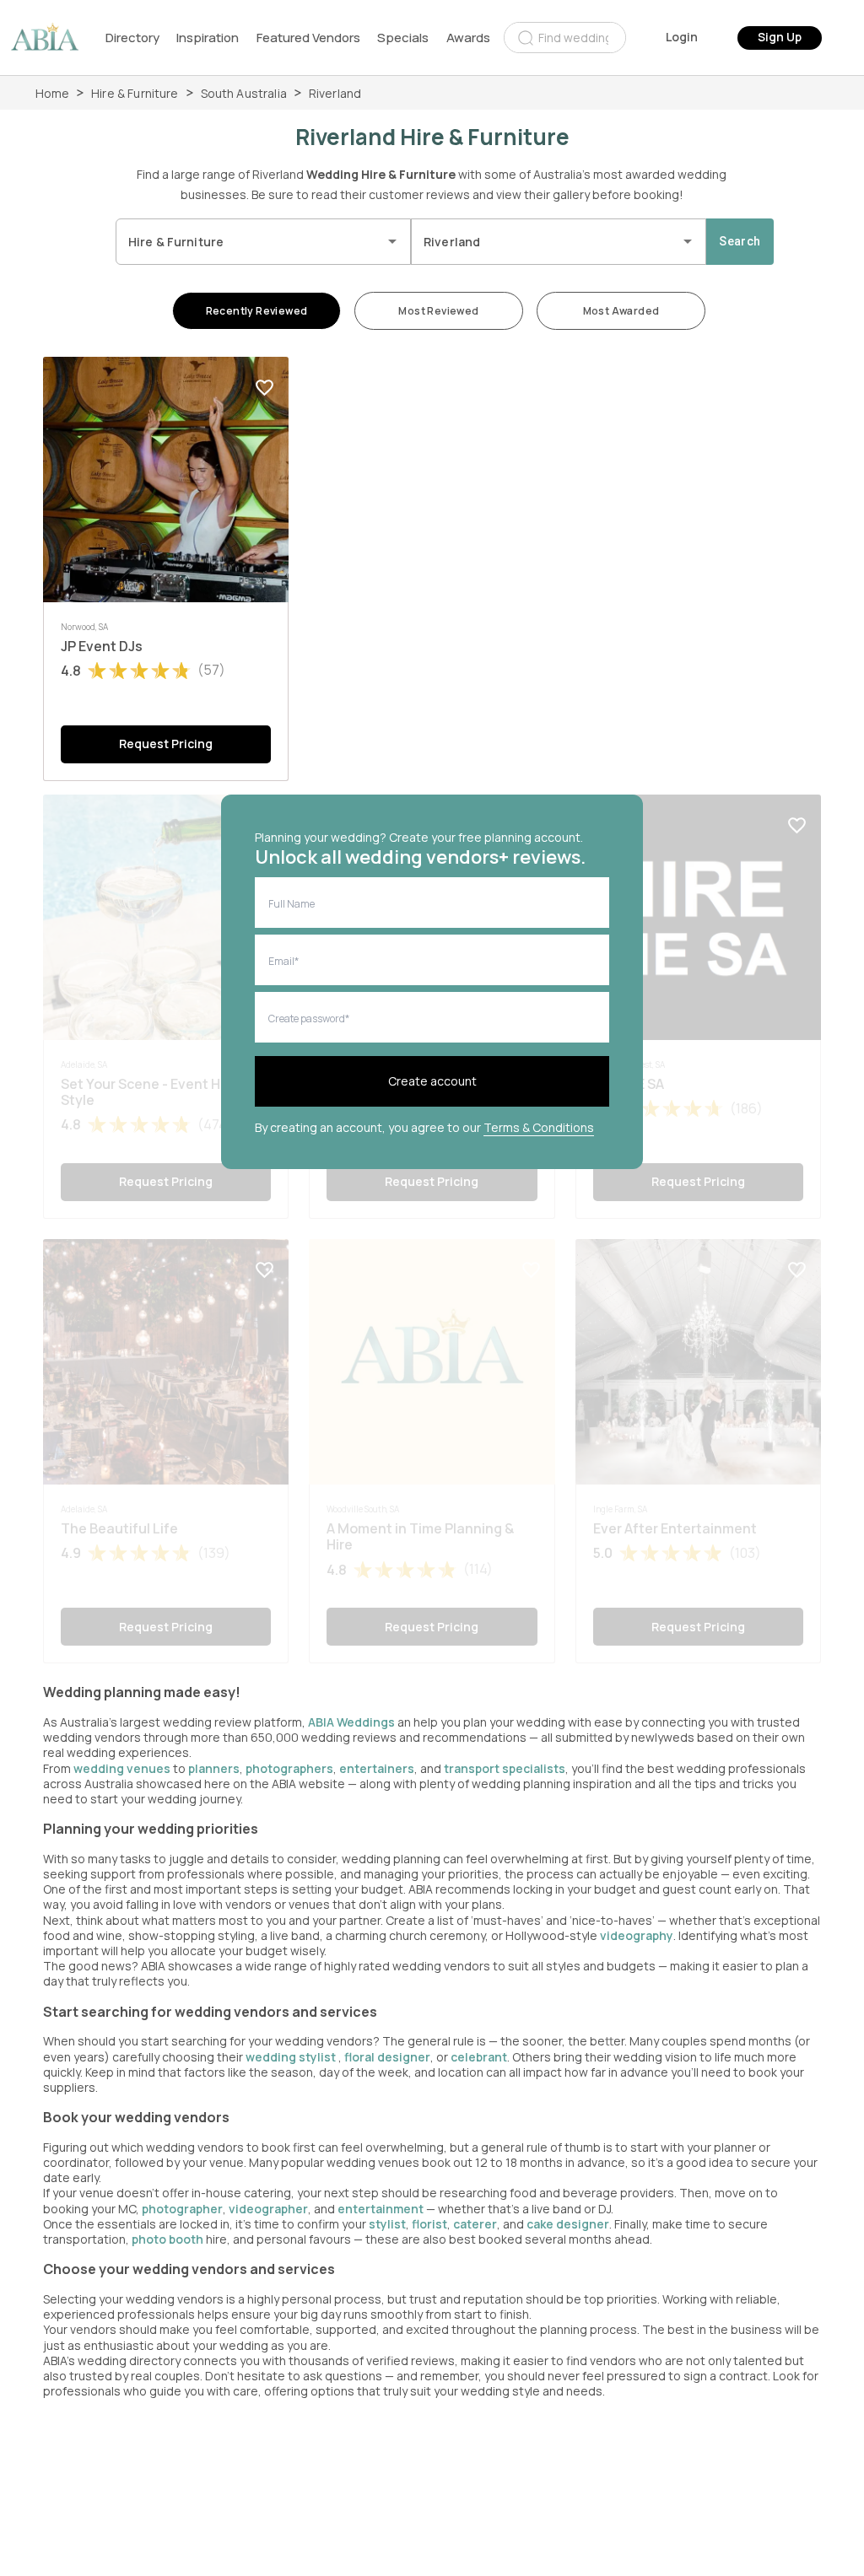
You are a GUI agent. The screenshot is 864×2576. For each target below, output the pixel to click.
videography (637, 1935)
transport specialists (505, 1768)
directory (132, 38)
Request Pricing (166, 744)
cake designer (568, 2224)
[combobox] (565, 38)
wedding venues (122, 1768)
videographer (268, 2209)
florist (429, 2224)
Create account (432, 1081)
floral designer (387, 2057)
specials (403, 38)
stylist (387, 2224)
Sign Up (780, 37)
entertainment (381, 2209)
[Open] (392, 241)
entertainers (377, 1768)
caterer (475, 2224)
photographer (182, 2209)
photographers (289, 1768)
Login (682, 37)
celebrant (479, 2057)
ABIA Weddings (353, 1722)
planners (214, 1768)
